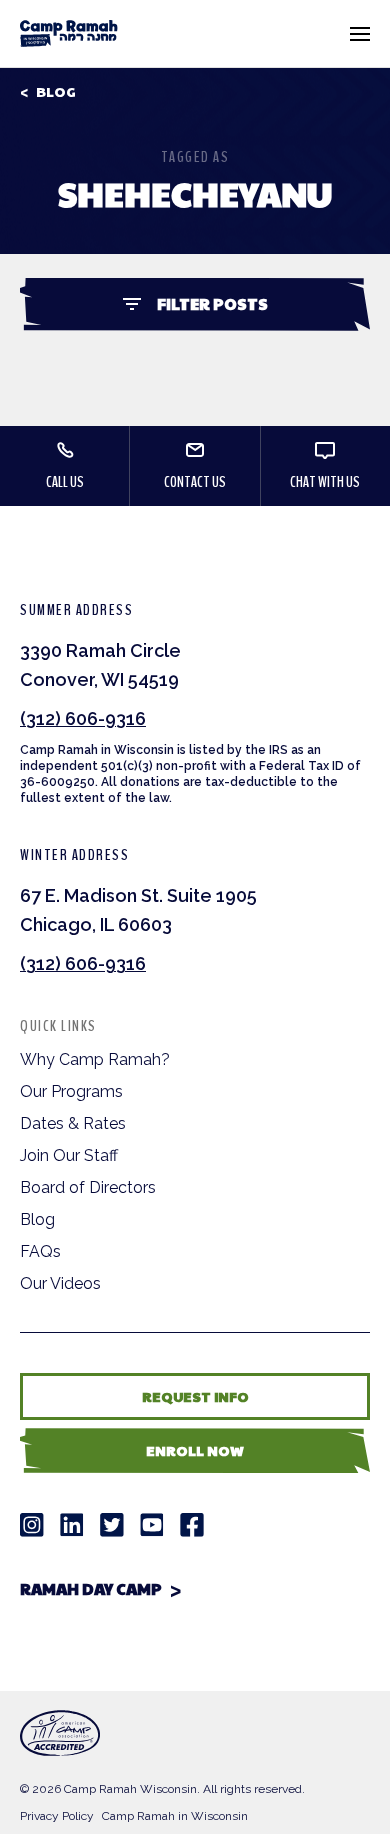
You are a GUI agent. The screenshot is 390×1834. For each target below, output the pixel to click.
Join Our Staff (69, 1155)
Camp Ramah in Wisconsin (175, 1816)
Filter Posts (212, 303)
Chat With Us (325, 482)
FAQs (40, 1251)
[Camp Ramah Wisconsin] (69, 33)
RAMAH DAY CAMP (91, 1588)
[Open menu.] (360, 34)
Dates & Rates (73, 1123)
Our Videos (60, 1283)
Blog (56, 92)
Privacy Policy (57, 1816)
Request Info (195, 1396)
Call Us (65, 482)
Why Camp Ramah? (95, 1059)
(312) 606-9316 (83, 718)
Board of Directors (88, 1187)
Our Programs (71, 1091)
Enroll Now (195, 1450)
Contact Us (195, 482)
